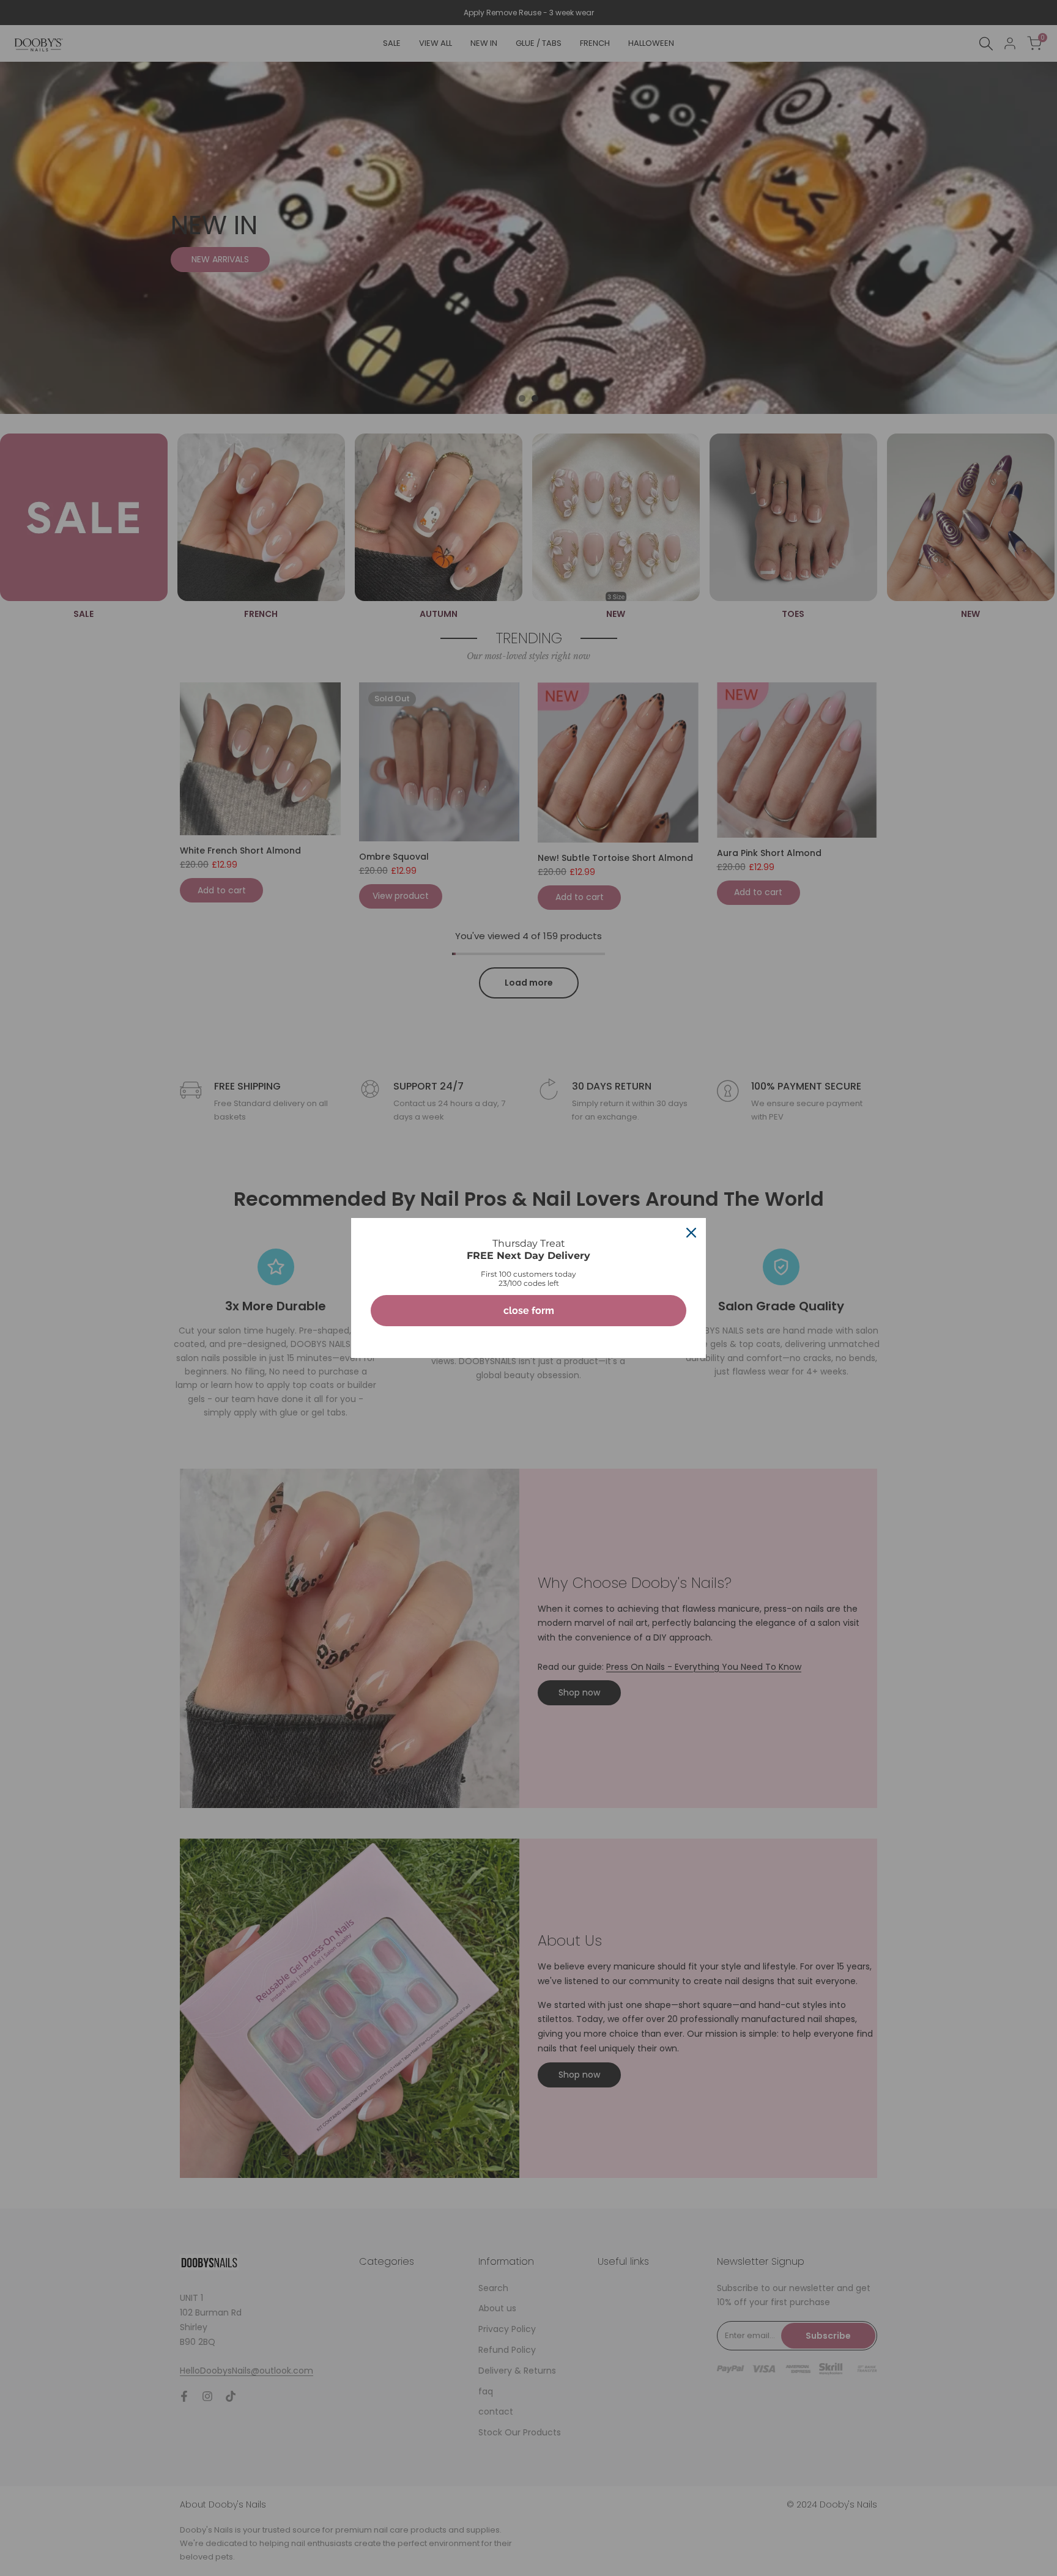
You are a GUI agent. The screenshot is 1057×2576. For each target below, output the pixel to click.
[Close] (691, 1233)
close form (529, 1311)
